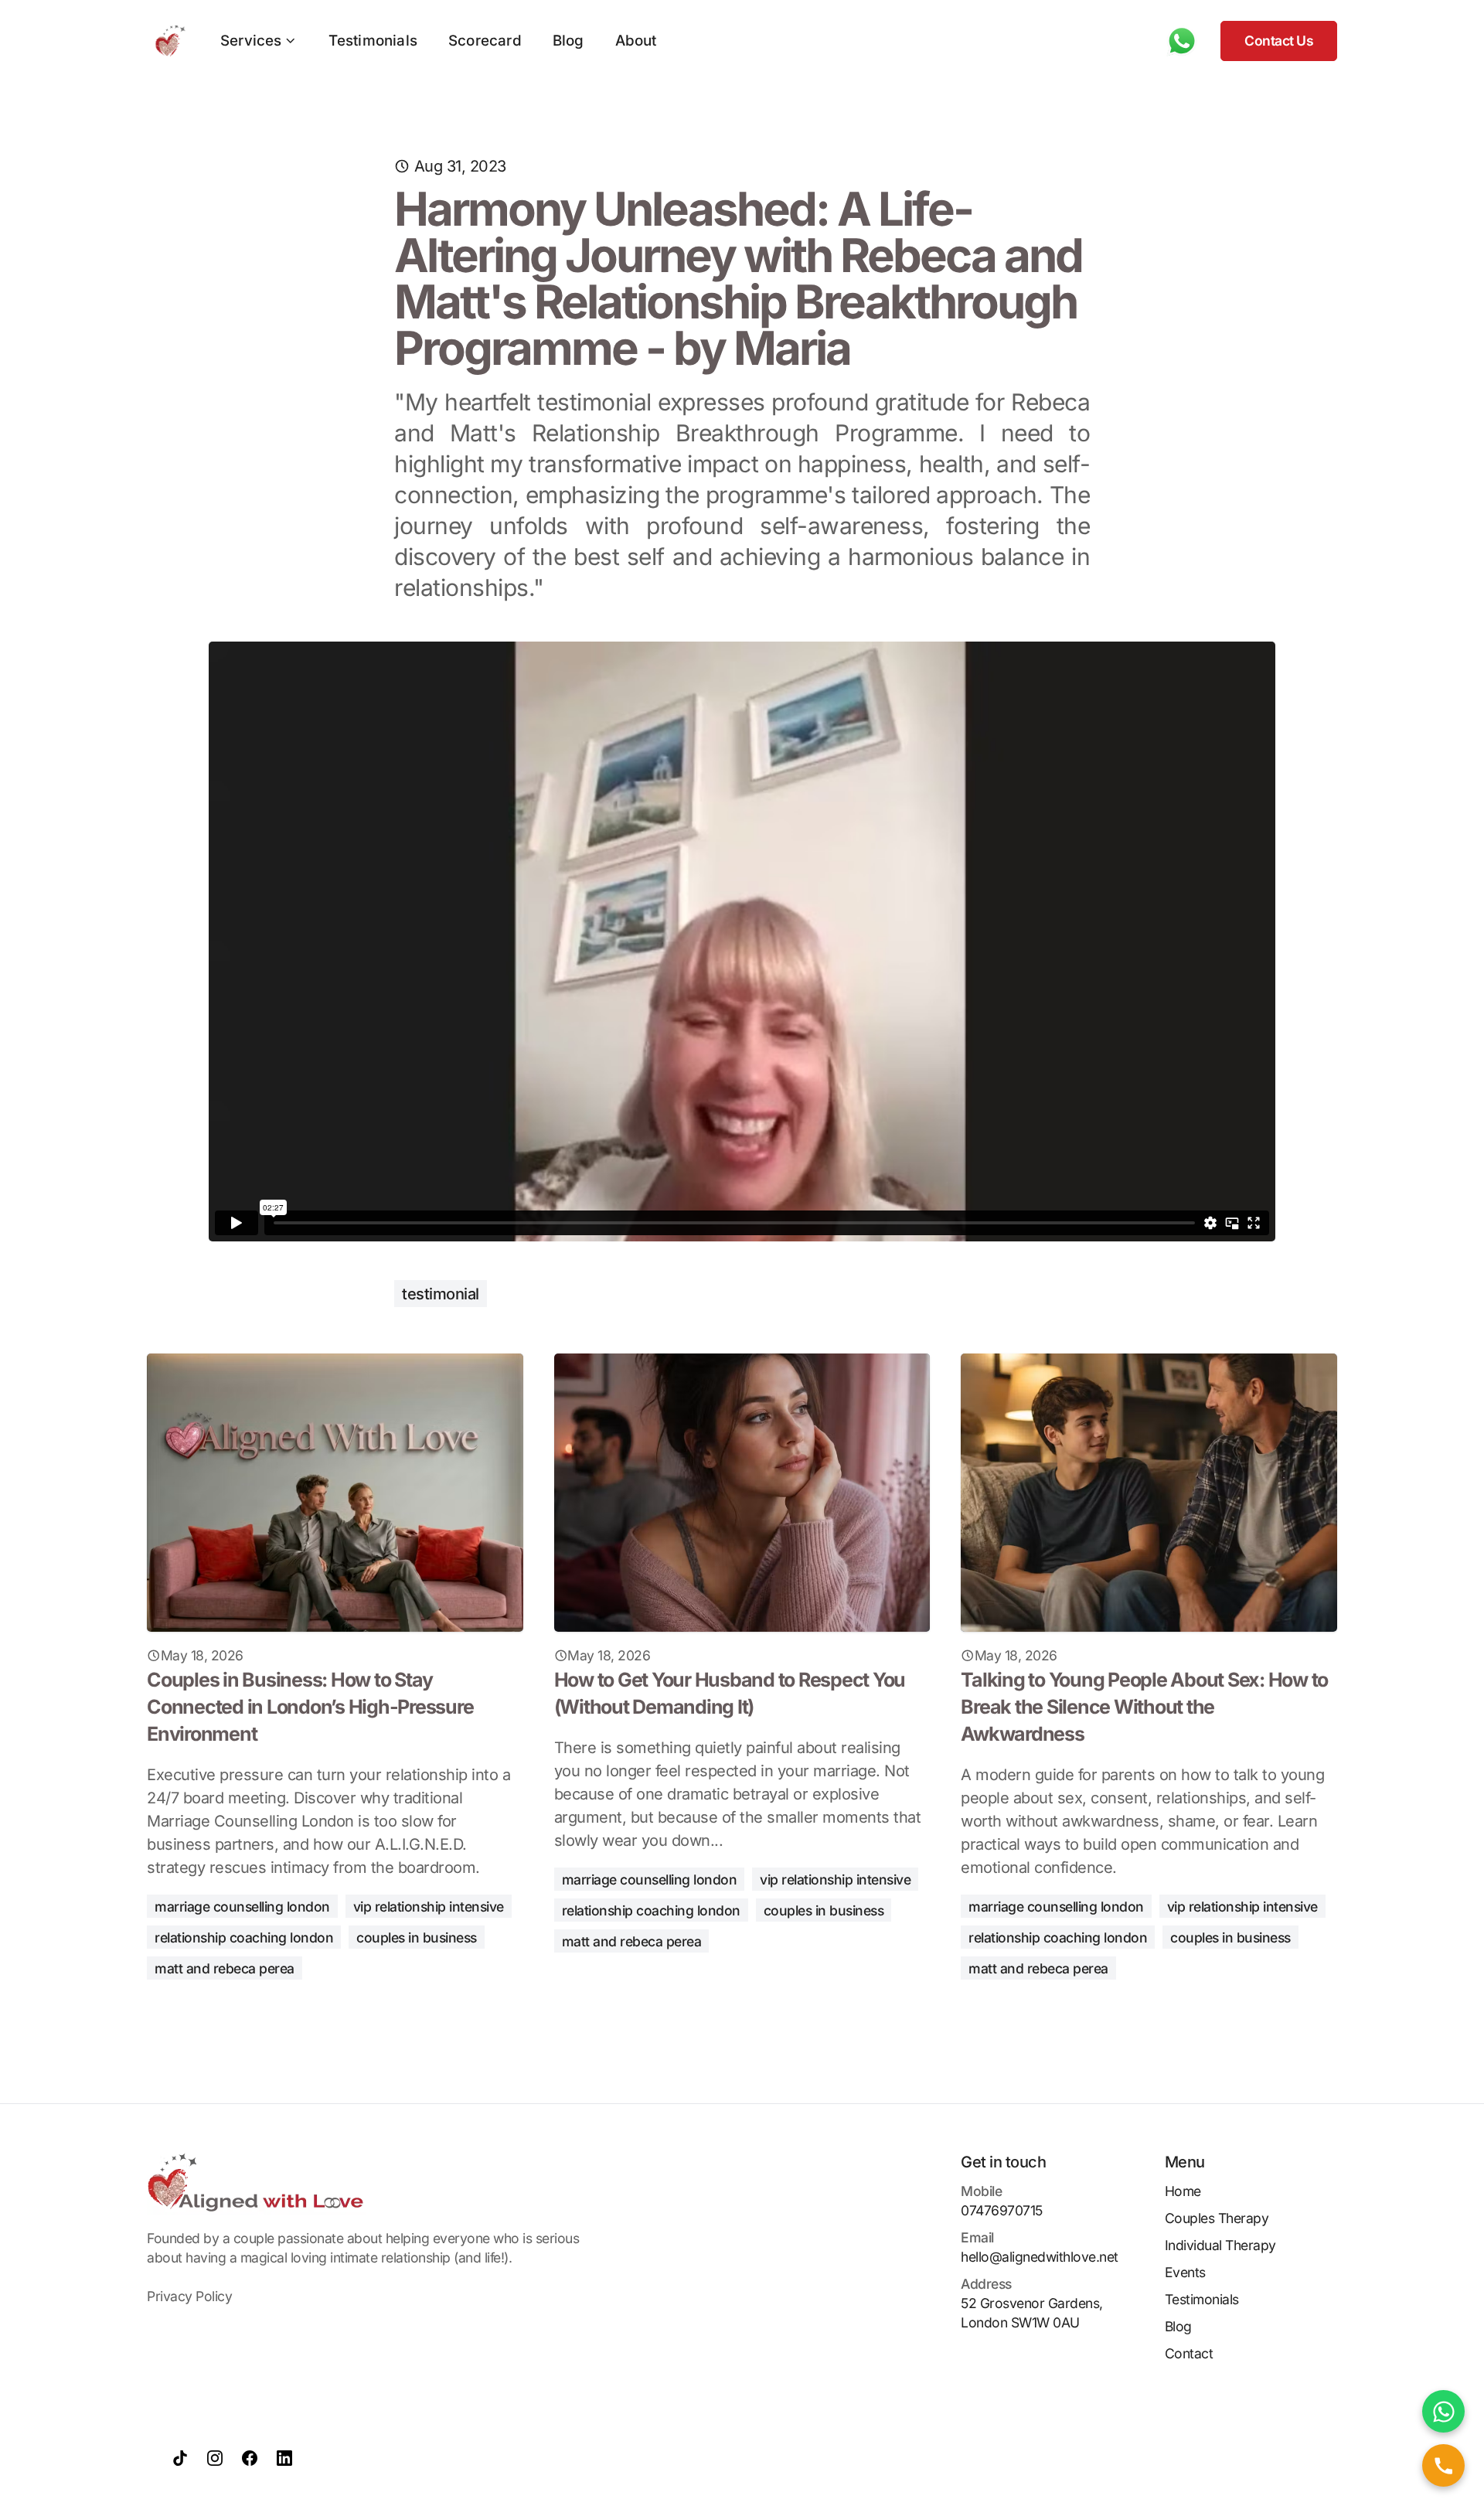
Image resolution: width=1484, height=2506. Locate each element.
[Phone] (1182, 41)
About (636, 41)
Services (251, 41)
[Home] (166, 41)
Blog (568, 41)
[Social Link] (180, 2458)
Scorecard (485, 41)
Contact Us (1279, 41)
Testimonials (373, 41)
